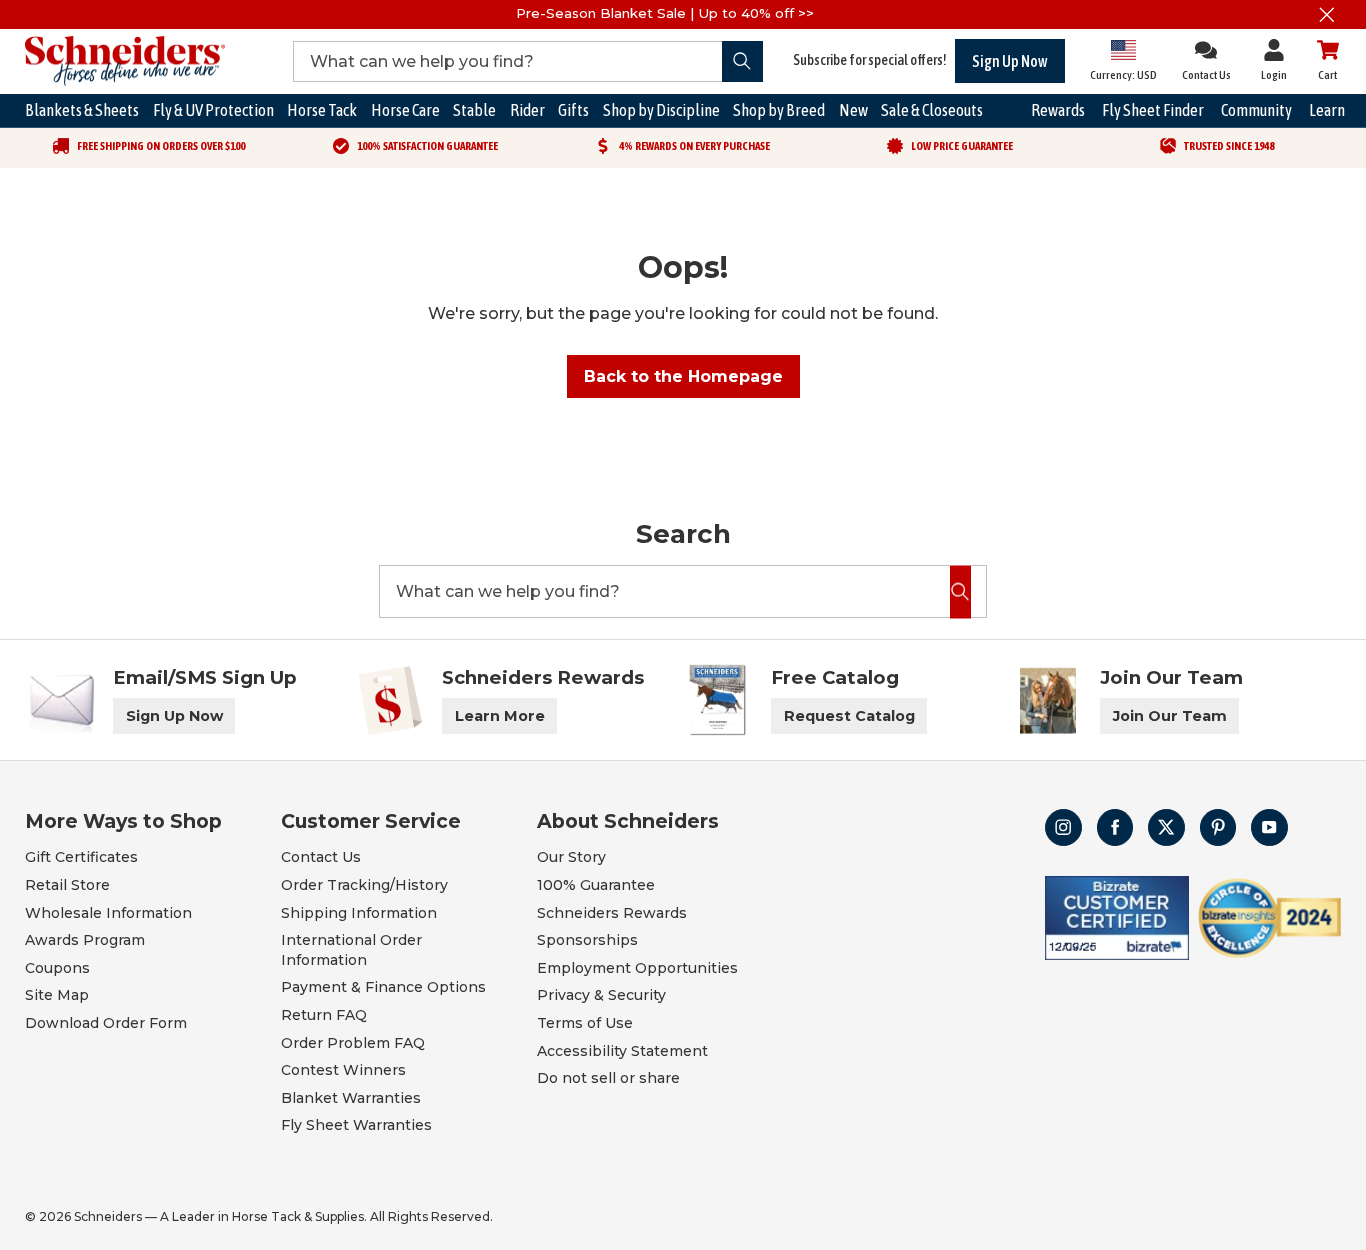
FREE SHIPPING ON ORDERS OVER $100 (161, 146)
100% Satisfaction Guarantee (427, 146)
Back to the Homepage (683, 376)
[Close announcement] (1326, 14)
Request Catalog (849, 716)
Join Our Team (1170, 716)
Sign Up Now (1010, 61)
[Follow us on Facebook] (1115, 827)
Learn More (500, 716)
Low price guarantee (962, 146)
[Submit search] (742, 61)
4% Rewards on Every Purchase (694, 146)
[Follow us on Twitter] (1166, 827)
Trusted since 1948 (1229, 146)
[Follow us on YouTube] (1269, 827)
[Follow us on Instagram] (1063, 827)
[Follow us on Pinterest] (1218, 827)
